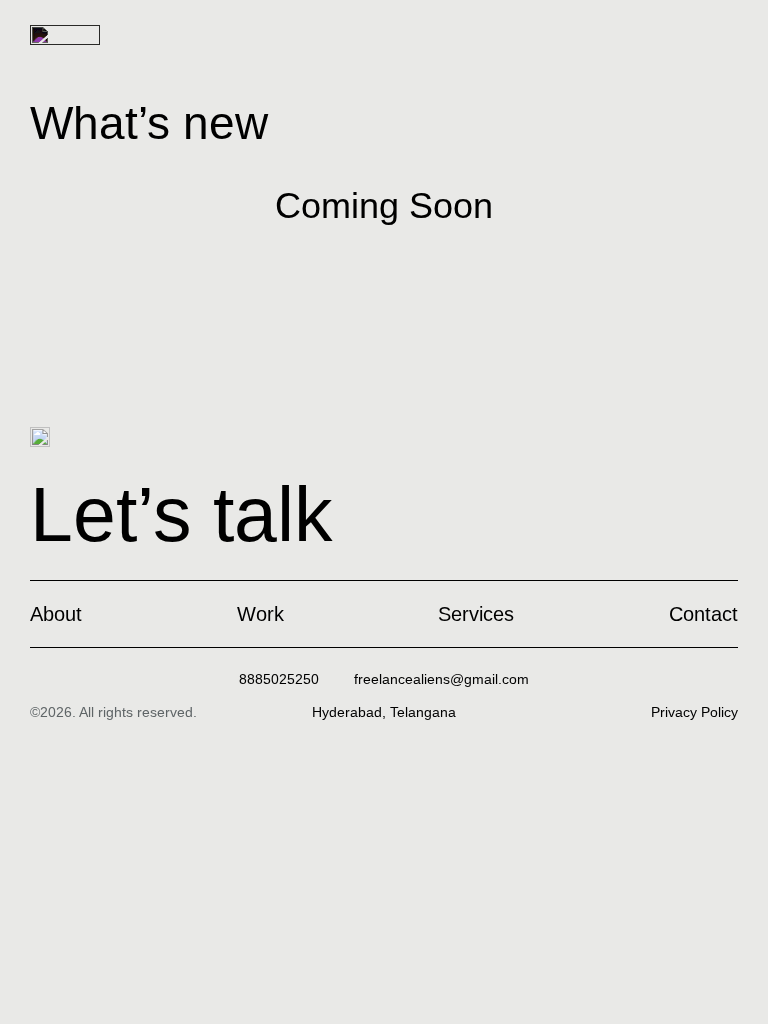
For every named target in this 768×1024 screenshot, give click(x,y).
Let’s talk (181, 514)
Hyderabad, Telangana (384, 712)
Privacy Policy (694, 712)
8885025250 (279, 679)
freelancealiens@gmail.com (441, 679)
